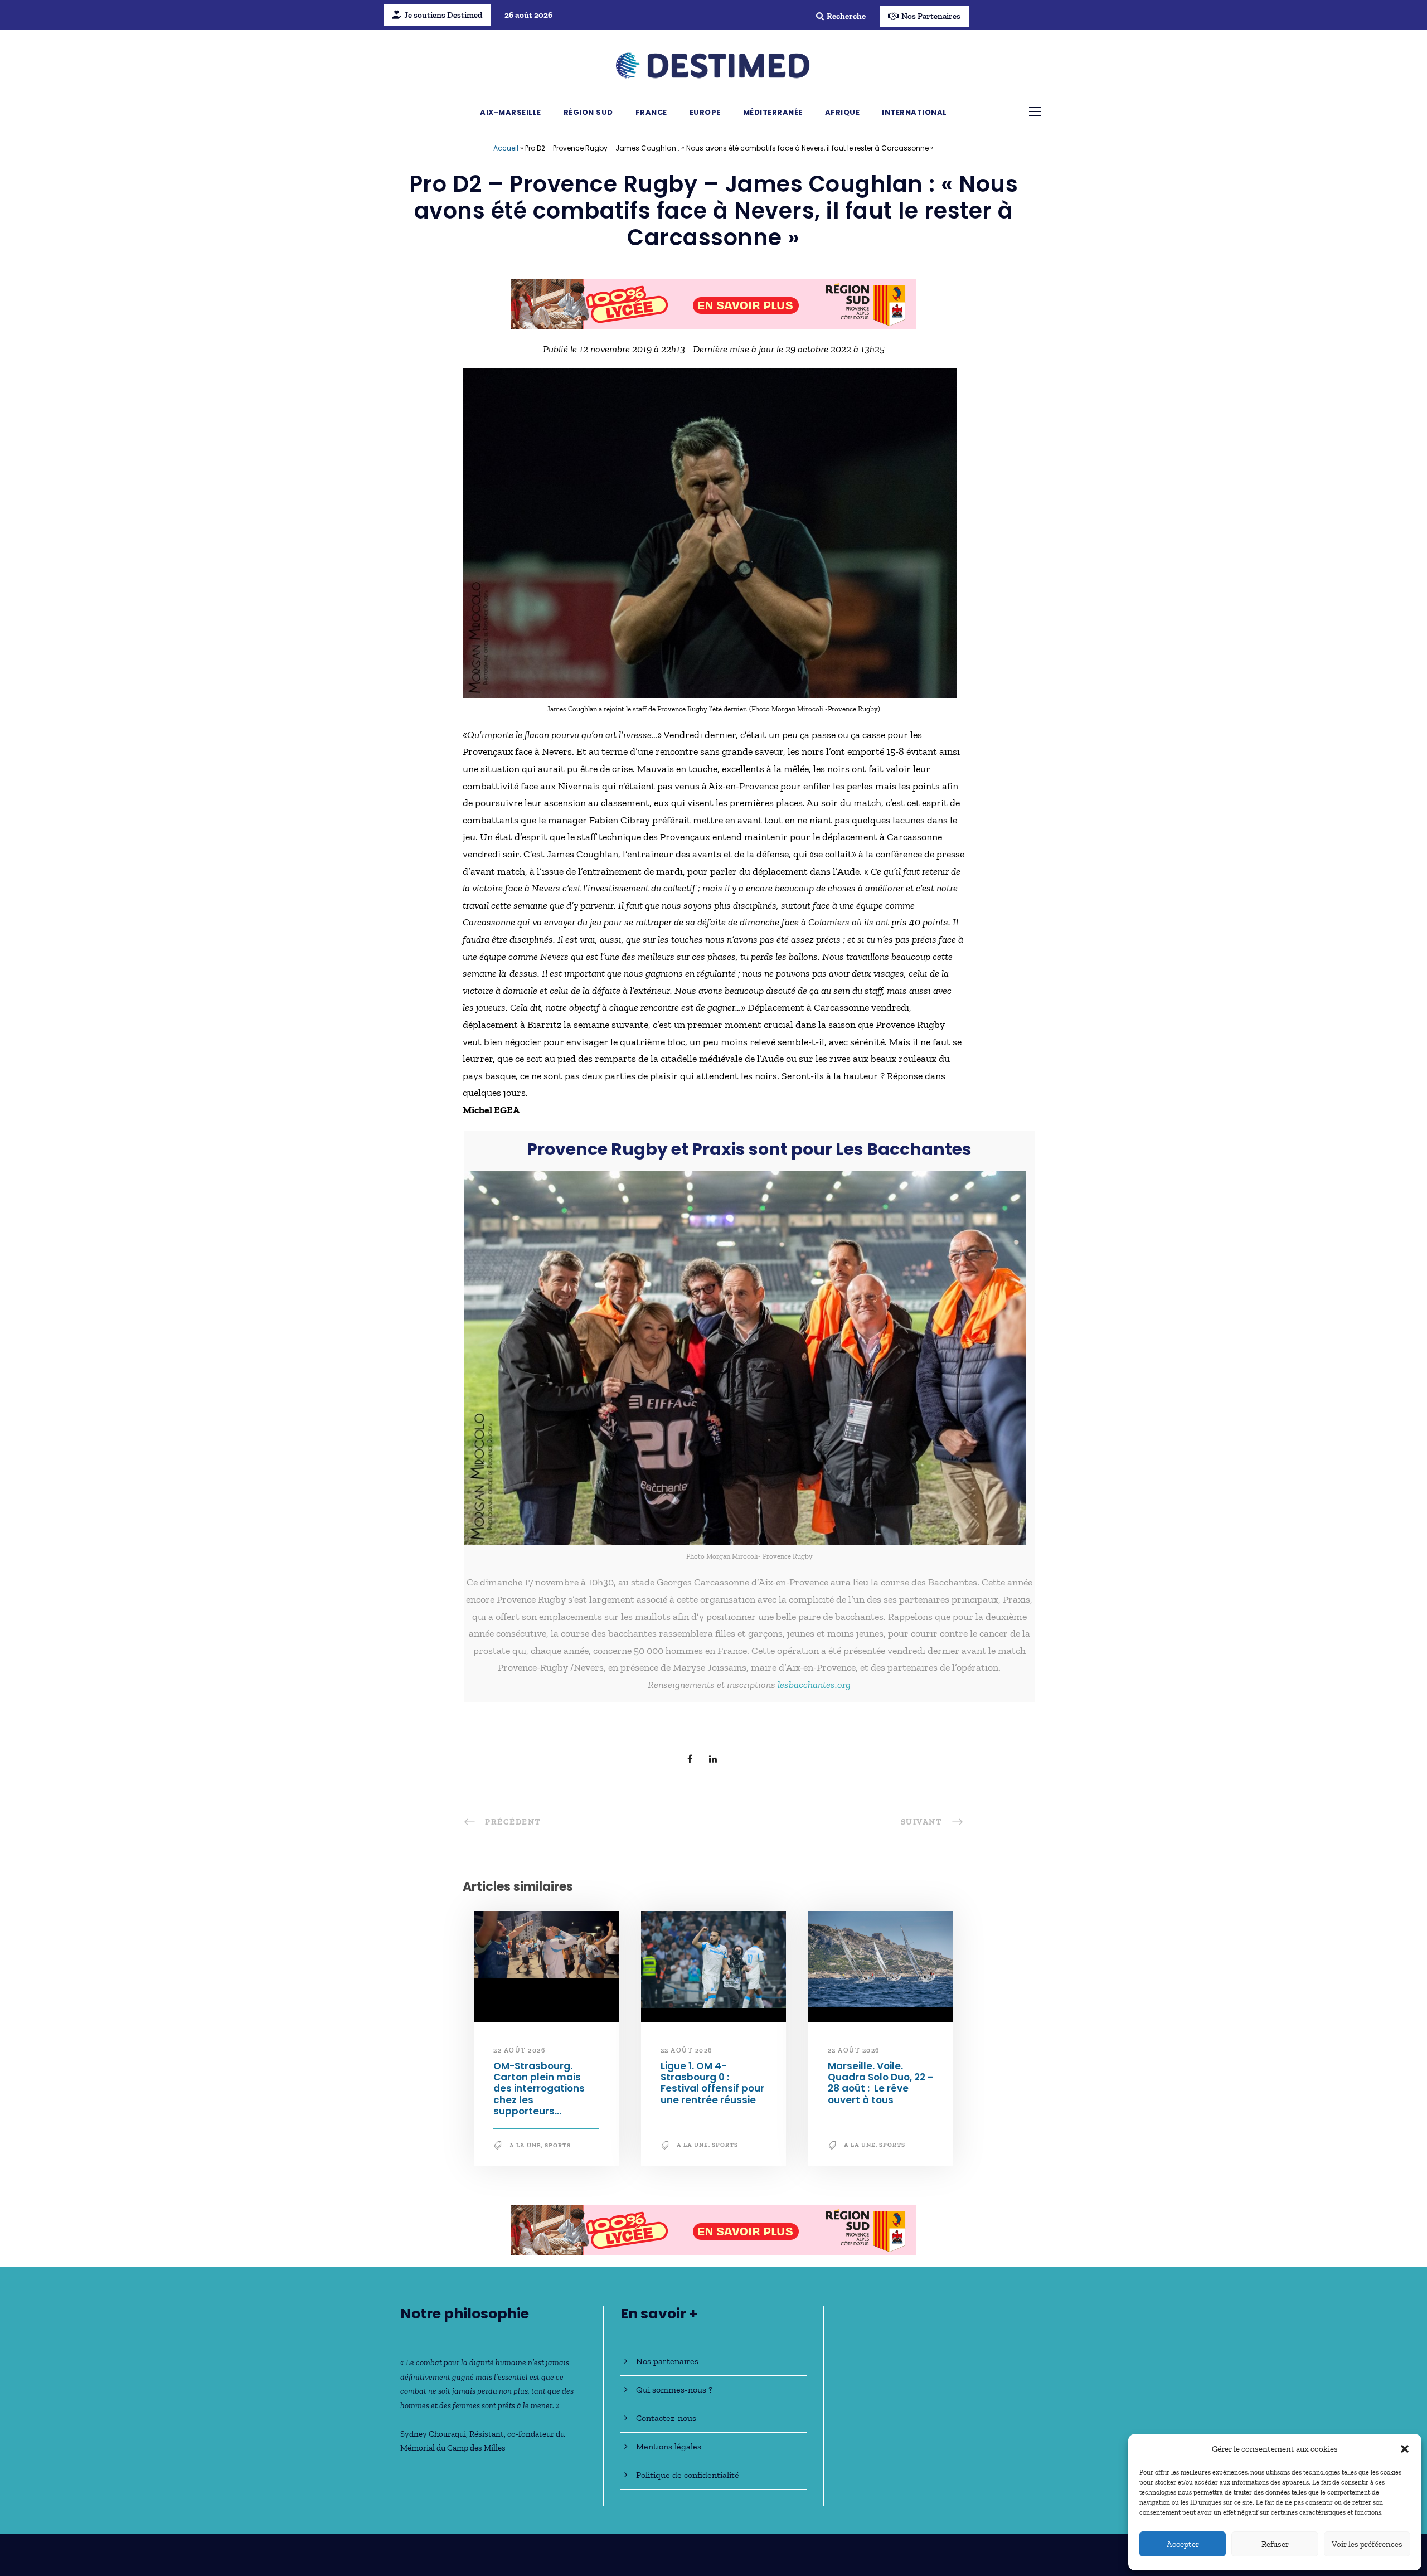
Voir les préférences (1367, 2544)
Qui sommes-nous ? (674, 2390)
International (914, 112)
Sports (558, 2145)
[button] (1405, 2449)
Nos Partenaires (931, 16)
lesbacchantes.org (814, 1685)
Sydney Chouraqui (433, 2434)
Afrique (843, 112)
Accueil (506, 148)
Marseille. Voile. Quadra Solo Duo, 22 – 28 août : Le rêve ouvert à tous (881, 2083)
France (651, 112)
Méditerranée (773, 112)
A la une (525, 2145)
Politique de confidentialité (688, 2475)
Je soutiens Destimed (443, 15)
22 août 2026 (519, 2050)
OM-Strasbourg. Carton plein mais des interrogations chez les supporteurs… (539, 2089)
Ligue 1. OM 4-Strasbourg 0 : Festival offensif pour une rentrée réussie (712, 2083)
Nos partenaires (667, 2361)
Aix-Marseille (511, 112)
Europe (705, 112)
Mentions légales (669, 2446)
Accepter (1183, 2544)
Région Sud (588, 112)
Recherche (846, 16)
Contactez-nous (666, 2418)
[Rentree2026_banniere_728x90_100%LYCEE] (713, 303)
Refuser (1275, 2544)
